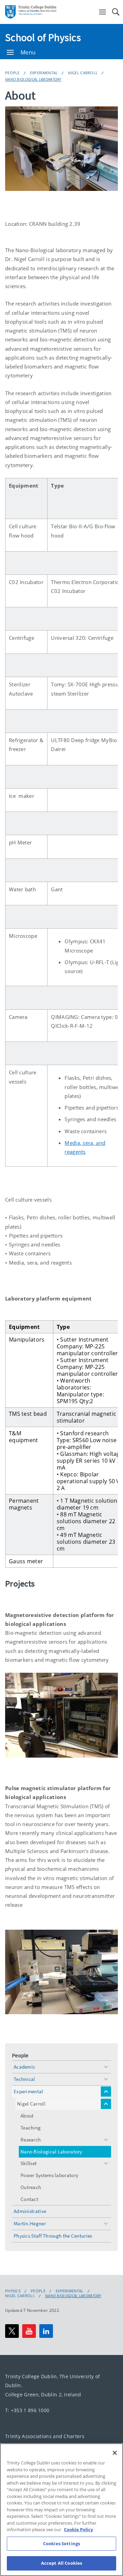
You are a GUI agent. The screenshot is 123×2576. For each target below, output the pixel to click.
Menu (28, 52)
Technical (24, 2079)
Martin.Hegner (30, 2223)
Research (31, 2140)
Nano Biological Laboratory (33, 79)
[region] (61, 2510)
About (27, 2116)
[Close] (115, 2453)
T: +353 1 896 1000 (27, 2410)
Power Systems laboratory (49, 2175)
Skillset (29, 2163)
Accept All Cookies (61, 2563)
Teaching (31, 2128)
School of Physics (43, 37)
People (12, 73)
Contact (29, 2199)
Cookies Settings (61, 2543)
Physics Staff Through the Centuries (53, 2236)
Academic (24, 2067)
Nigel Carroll (83, 73)
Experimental (44, 73)
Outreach (31, 2187)
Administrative (30, 2211)
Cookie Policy (78, 2529)
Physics (13, 2291)
